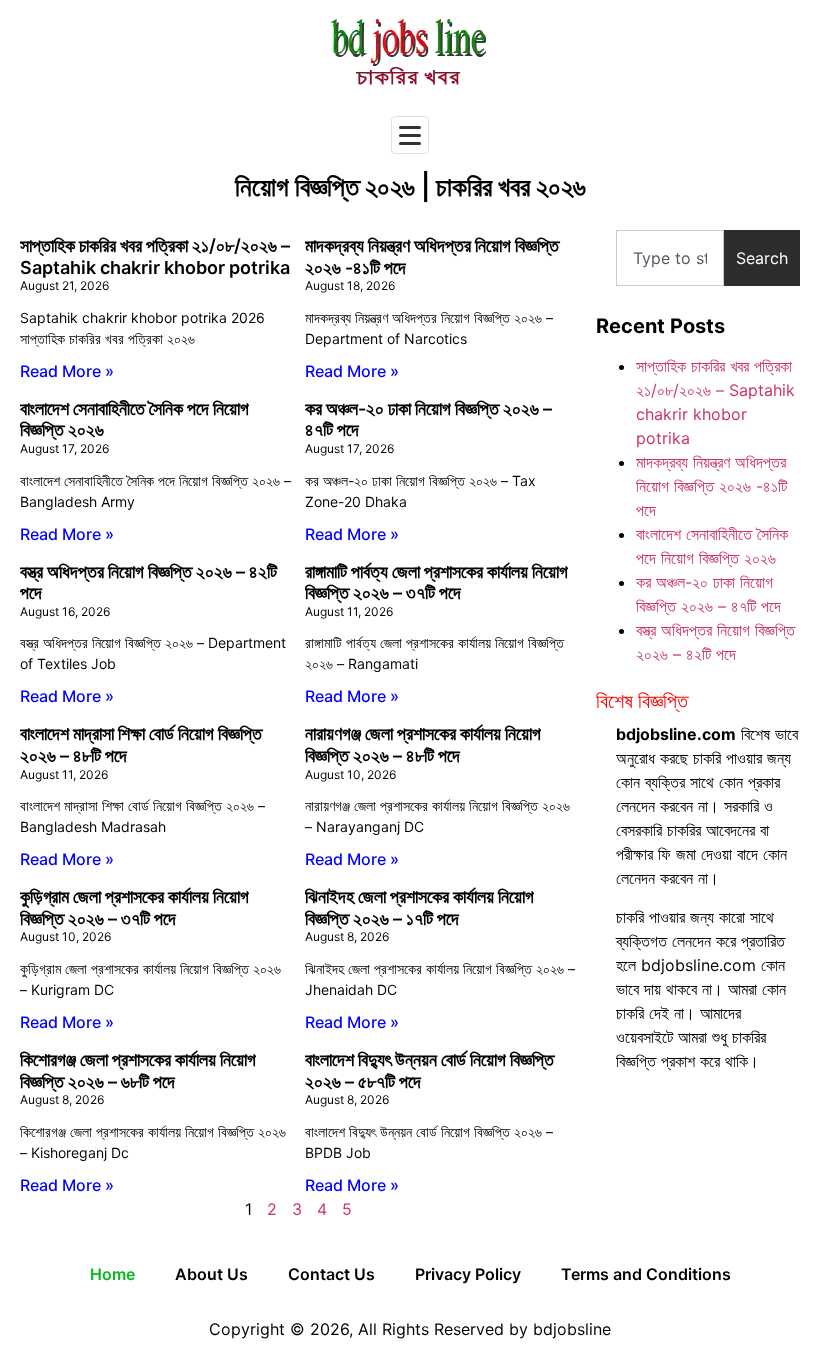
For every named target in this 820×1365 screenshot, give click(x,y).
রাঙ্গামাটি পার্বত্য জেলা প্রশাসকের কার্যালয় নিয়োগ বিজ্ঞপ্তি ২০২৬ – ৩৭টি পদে (436, 582)
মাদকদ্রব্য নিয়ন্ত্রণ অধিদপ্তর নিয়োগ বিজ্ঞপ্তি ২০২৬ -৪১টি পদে (711, 486)
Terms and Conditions (646, 1274)
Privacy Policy (468, 1274)
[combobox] (670, 258)
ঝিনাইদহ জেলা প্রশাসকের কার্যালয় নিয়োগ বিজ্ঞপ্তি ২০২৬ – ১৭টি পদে (419, 907)
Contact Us (331, 1274)
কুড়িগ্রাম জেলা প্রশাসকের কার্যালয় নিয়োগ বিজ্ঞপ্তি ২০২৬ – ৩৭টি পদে (134, 907)
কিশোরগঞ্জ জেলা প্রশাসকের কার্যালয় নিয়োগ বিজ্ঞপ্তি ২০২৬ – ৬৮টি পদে (138, 1070)
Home (112, 1274)
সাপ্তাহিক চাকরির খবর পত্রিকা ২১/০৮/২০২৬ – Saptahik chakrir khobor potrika (155, 256)
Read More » (67, 371)
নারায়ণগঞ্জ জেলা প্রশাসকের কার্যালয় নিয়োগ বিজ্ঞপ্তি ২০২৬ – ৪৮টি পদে (423, 744)
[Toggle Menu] (410, 135)
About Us (211, 1274)
